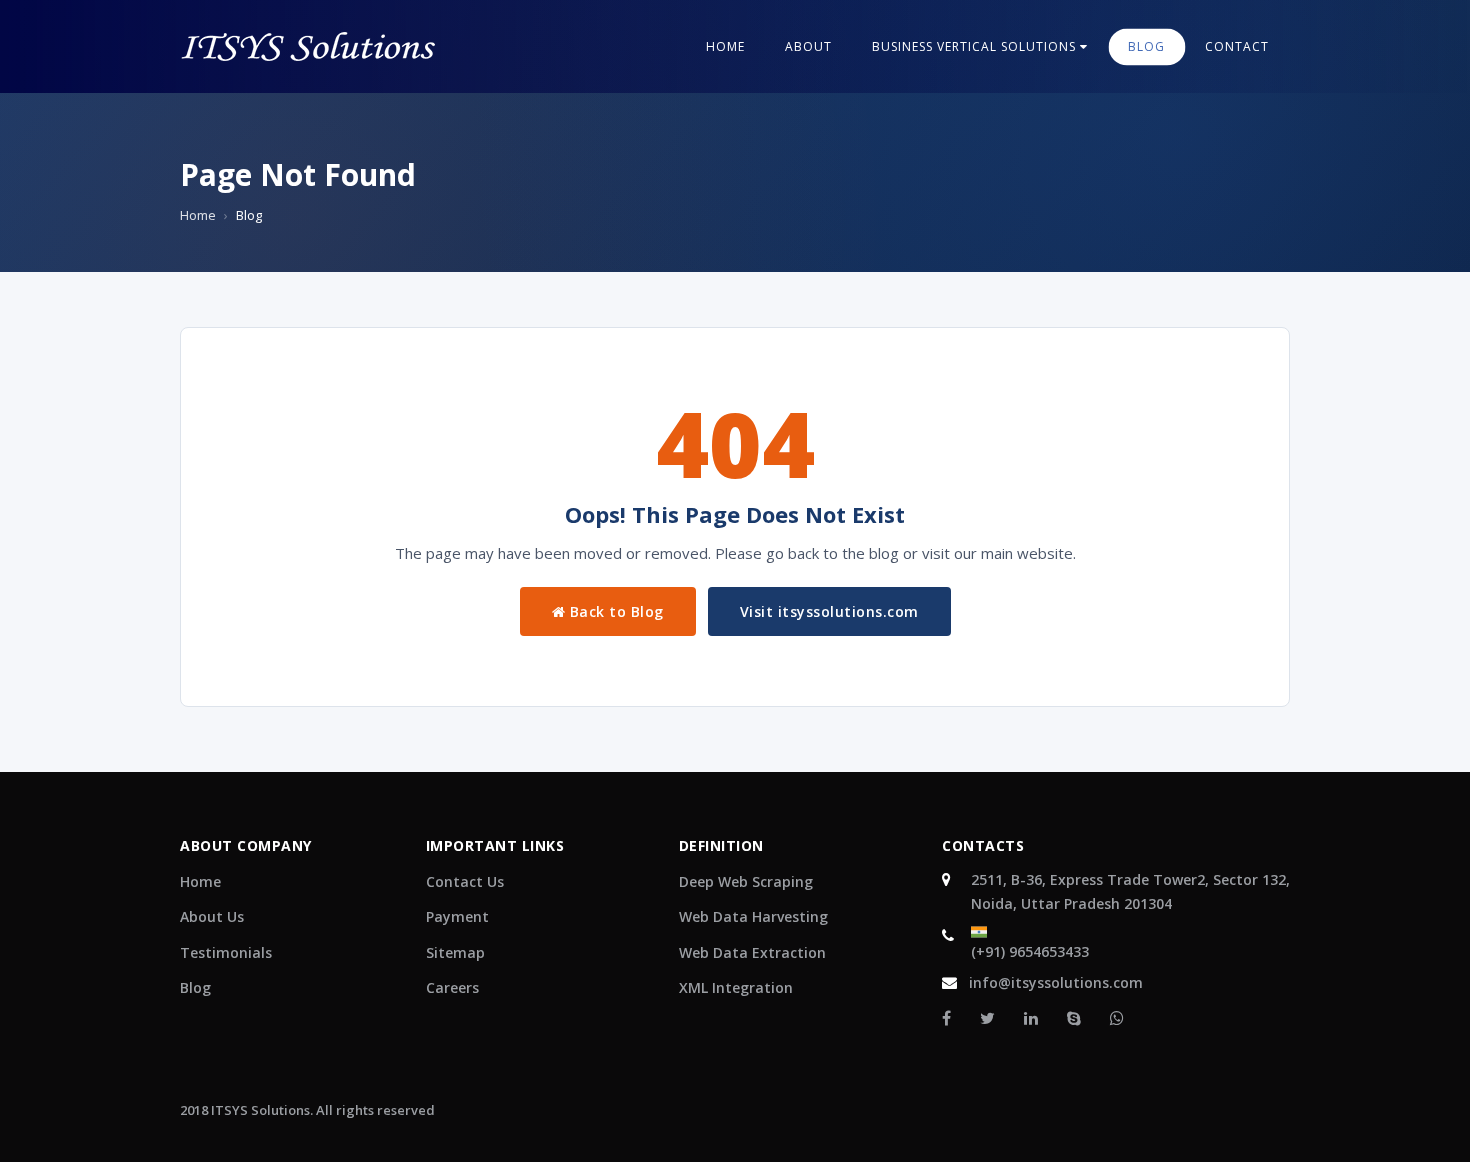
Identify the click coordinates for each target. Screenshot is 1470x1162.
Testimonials (226, 952)
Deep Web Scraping (746, 881)
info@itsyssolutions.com (1056, 982)
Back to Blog (614, 611)
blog (1146, 46)
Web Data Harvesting (753, 916)
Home (725, 46)
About (808, 46)
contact (1237, 46)
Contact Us (465, 881)
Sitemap (455, 952)
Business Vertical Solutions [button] (976, 46)
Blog (195, 987)
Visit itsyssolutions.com (829, 611)
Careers (452, 987)
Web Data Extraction (752, 952)
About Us (212, 916)
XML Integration (736, 987)
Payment (457, 916)
